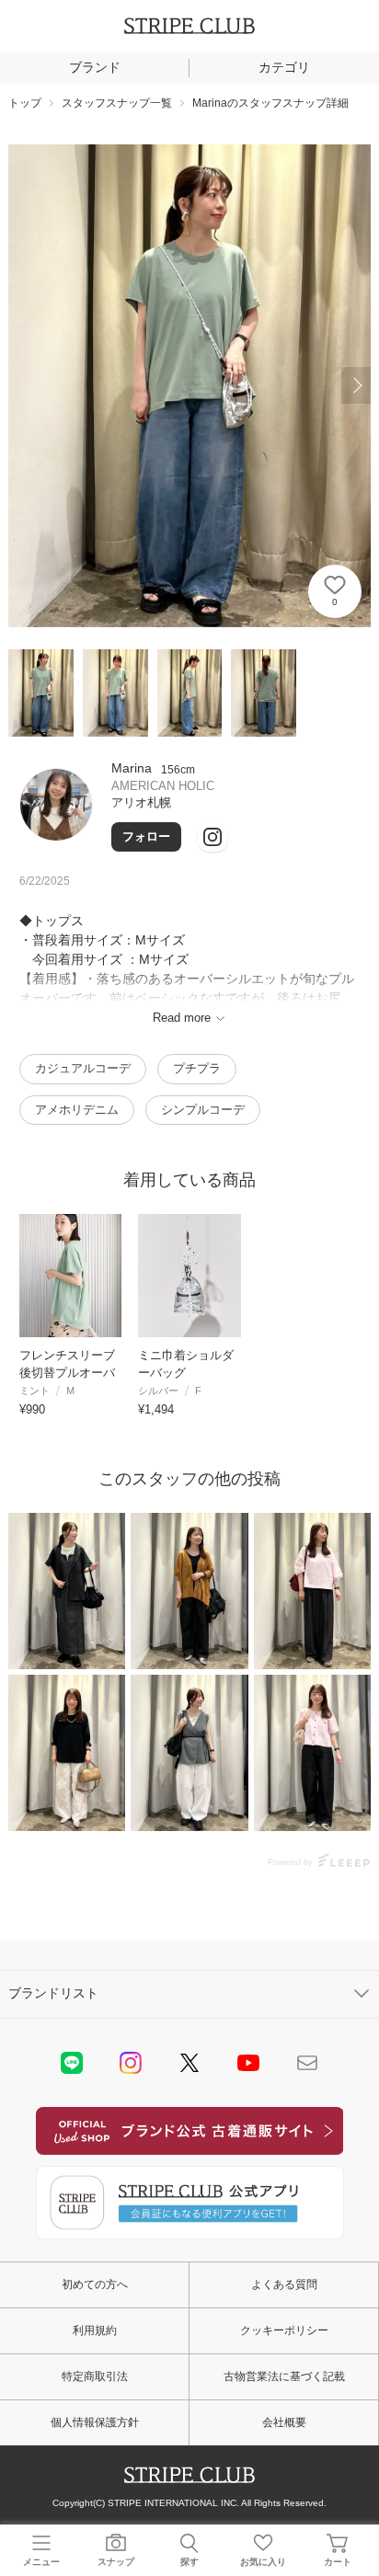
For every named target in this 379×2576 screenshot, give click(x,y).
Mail (307, 2063)
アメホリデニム (77, 1110)
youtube (248, 2063)
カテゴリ (284, 67)
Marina (132, 768)
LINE (72, 2063)
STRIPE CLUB (189, 26)
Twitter (189, 2063)
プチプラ (197, 1068)
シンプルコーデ (203, 1110)
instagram (131, 2063)
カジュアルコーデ (83, 1068)
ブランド (95, 67)
